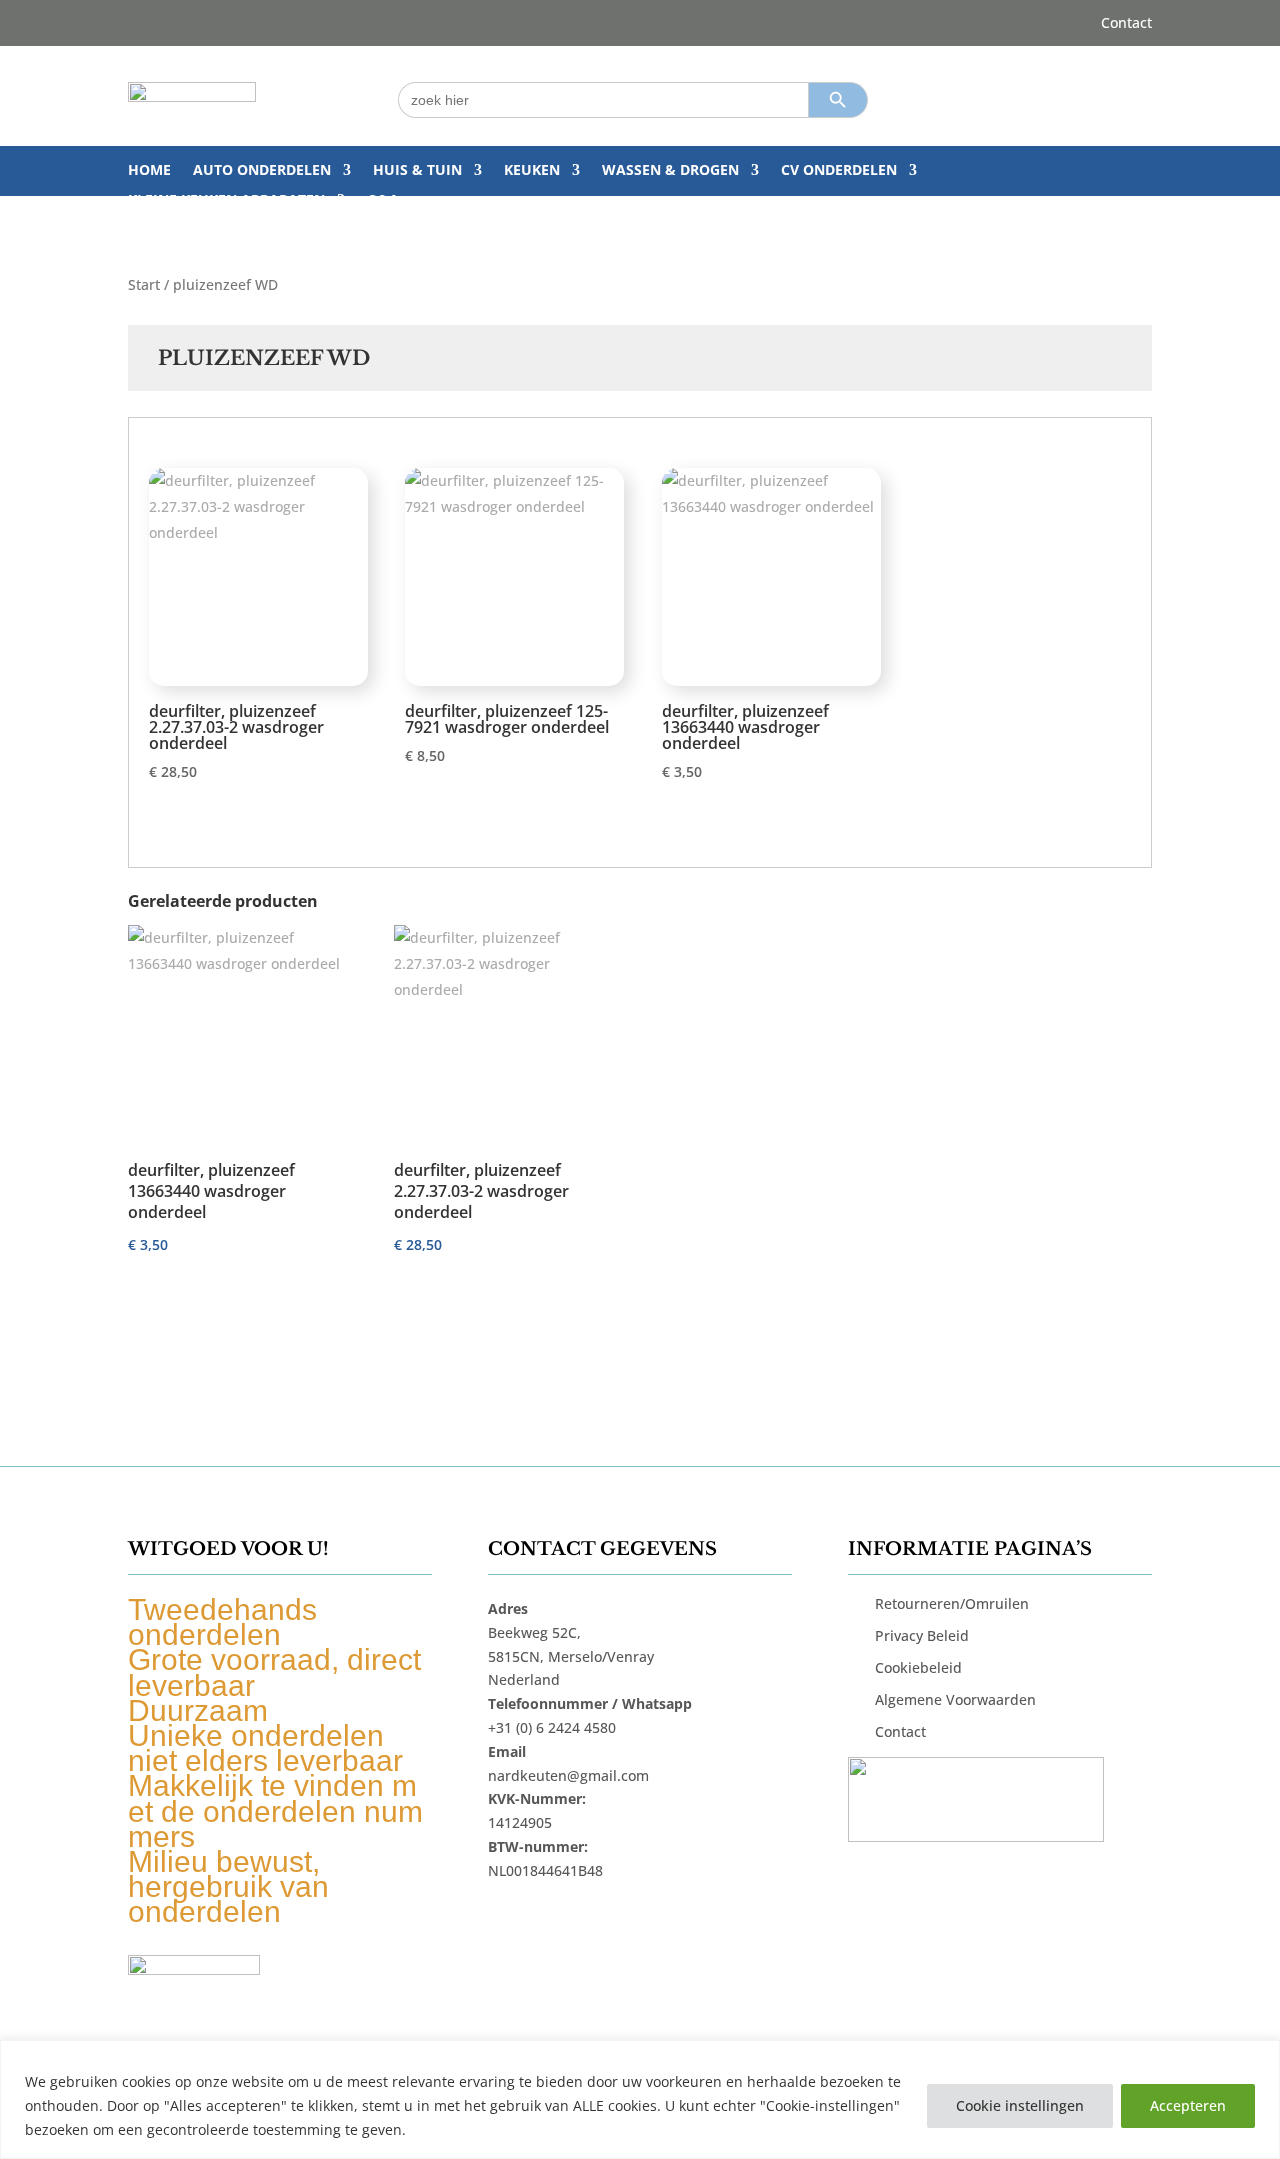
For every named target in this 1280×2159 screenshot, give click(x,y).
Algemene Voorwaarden (955, 1699)
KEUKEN (532, 171)
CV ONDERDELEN (839, 171)
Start (144, 284)
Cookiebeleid (918, 1667)
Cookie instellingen (1020, 2105)
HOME (149, 171)
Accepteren (1188, 2105)
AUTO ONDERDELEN (262, 171)
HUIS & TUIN (417, 171)
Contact (1126, 24)
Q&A (383, 201)
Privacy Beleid (922, 1635)
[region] (640, 2099)
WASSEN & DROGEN (670, 171)
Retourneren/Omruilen (952, 1603)
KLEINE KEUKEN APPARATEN (226, 201)
